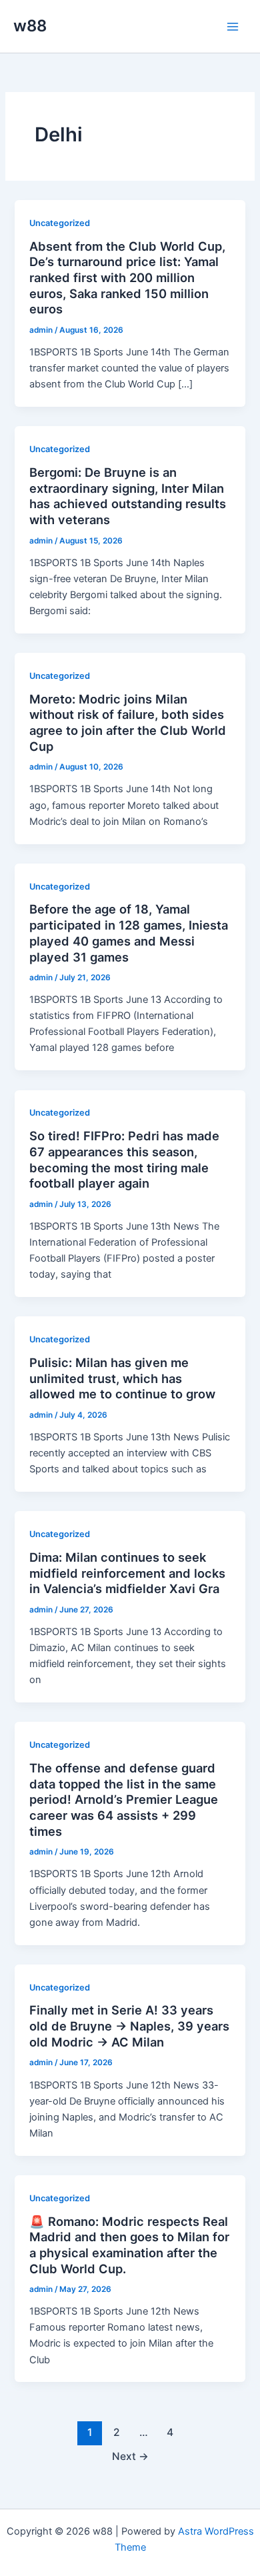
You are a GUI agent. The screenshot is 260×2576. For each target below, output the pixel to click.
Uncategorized (60, 223)
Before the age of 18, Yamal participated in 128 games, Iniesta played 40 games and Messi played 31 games (129, 933)
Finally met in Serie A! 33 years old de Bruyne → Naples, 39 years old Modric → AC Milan (129, 2026)
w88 (30, 26)
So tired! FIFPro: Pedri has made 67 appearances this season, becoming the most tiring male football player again (124, 1159)
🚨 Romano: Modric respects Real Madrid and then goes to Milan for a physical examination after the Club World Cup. (129, 2245)
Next (130, 2456)
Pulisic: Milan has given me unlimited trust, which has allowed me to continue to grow (122, 1378)
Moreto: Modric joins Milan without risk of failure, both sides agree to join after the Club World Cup (128, 723)
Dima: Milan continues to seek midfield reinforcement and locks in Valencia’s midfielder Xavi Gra (127, 1573)
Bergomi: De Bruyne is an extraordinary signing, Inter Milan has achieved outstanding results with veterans (128, 496)
